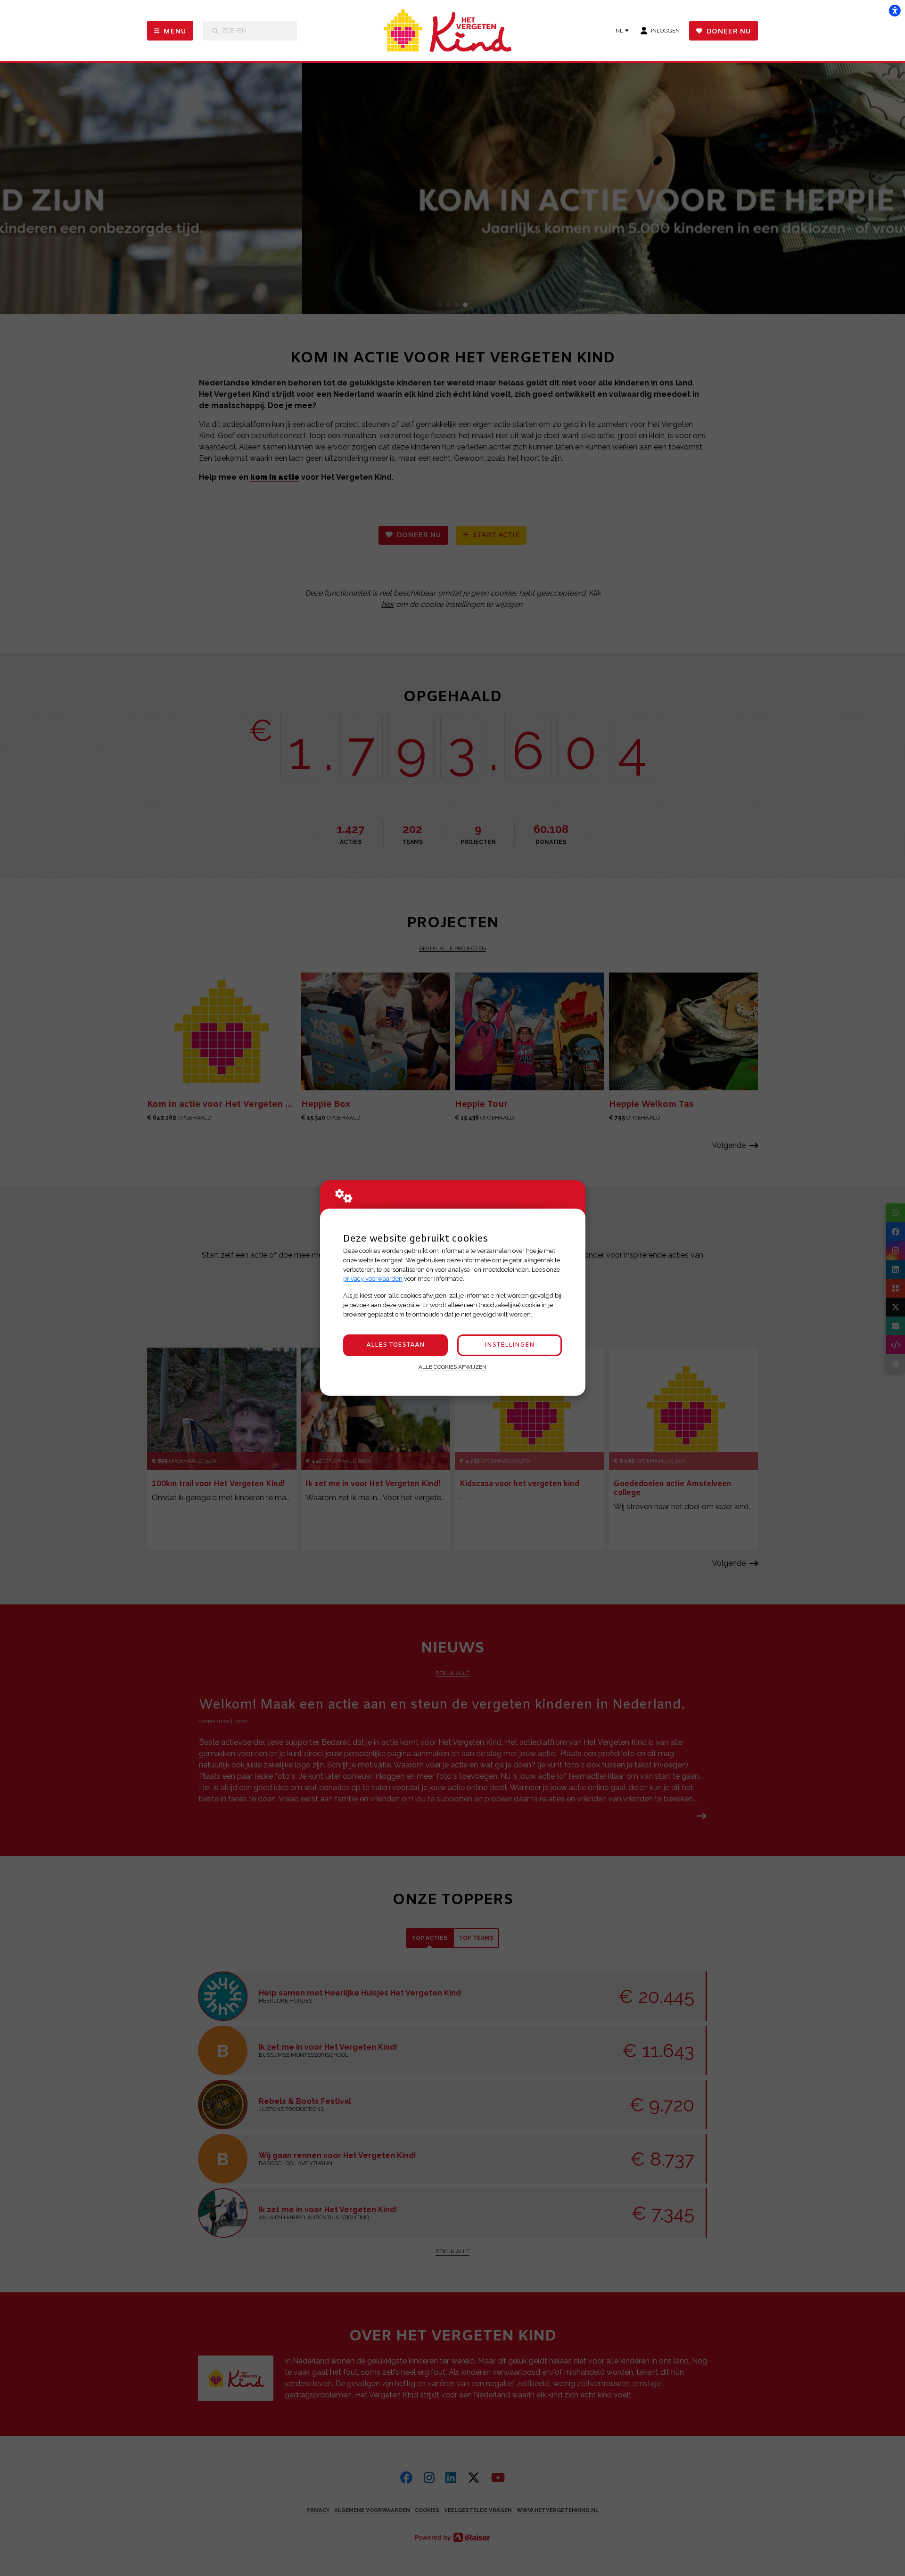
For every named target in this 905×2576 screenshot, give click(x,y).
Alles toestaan (395, 1345)
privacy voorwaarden (373, 1279)
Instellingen (510, 1345)
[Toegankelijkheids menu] (895, 10)
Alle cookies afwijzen (452, 1367)
